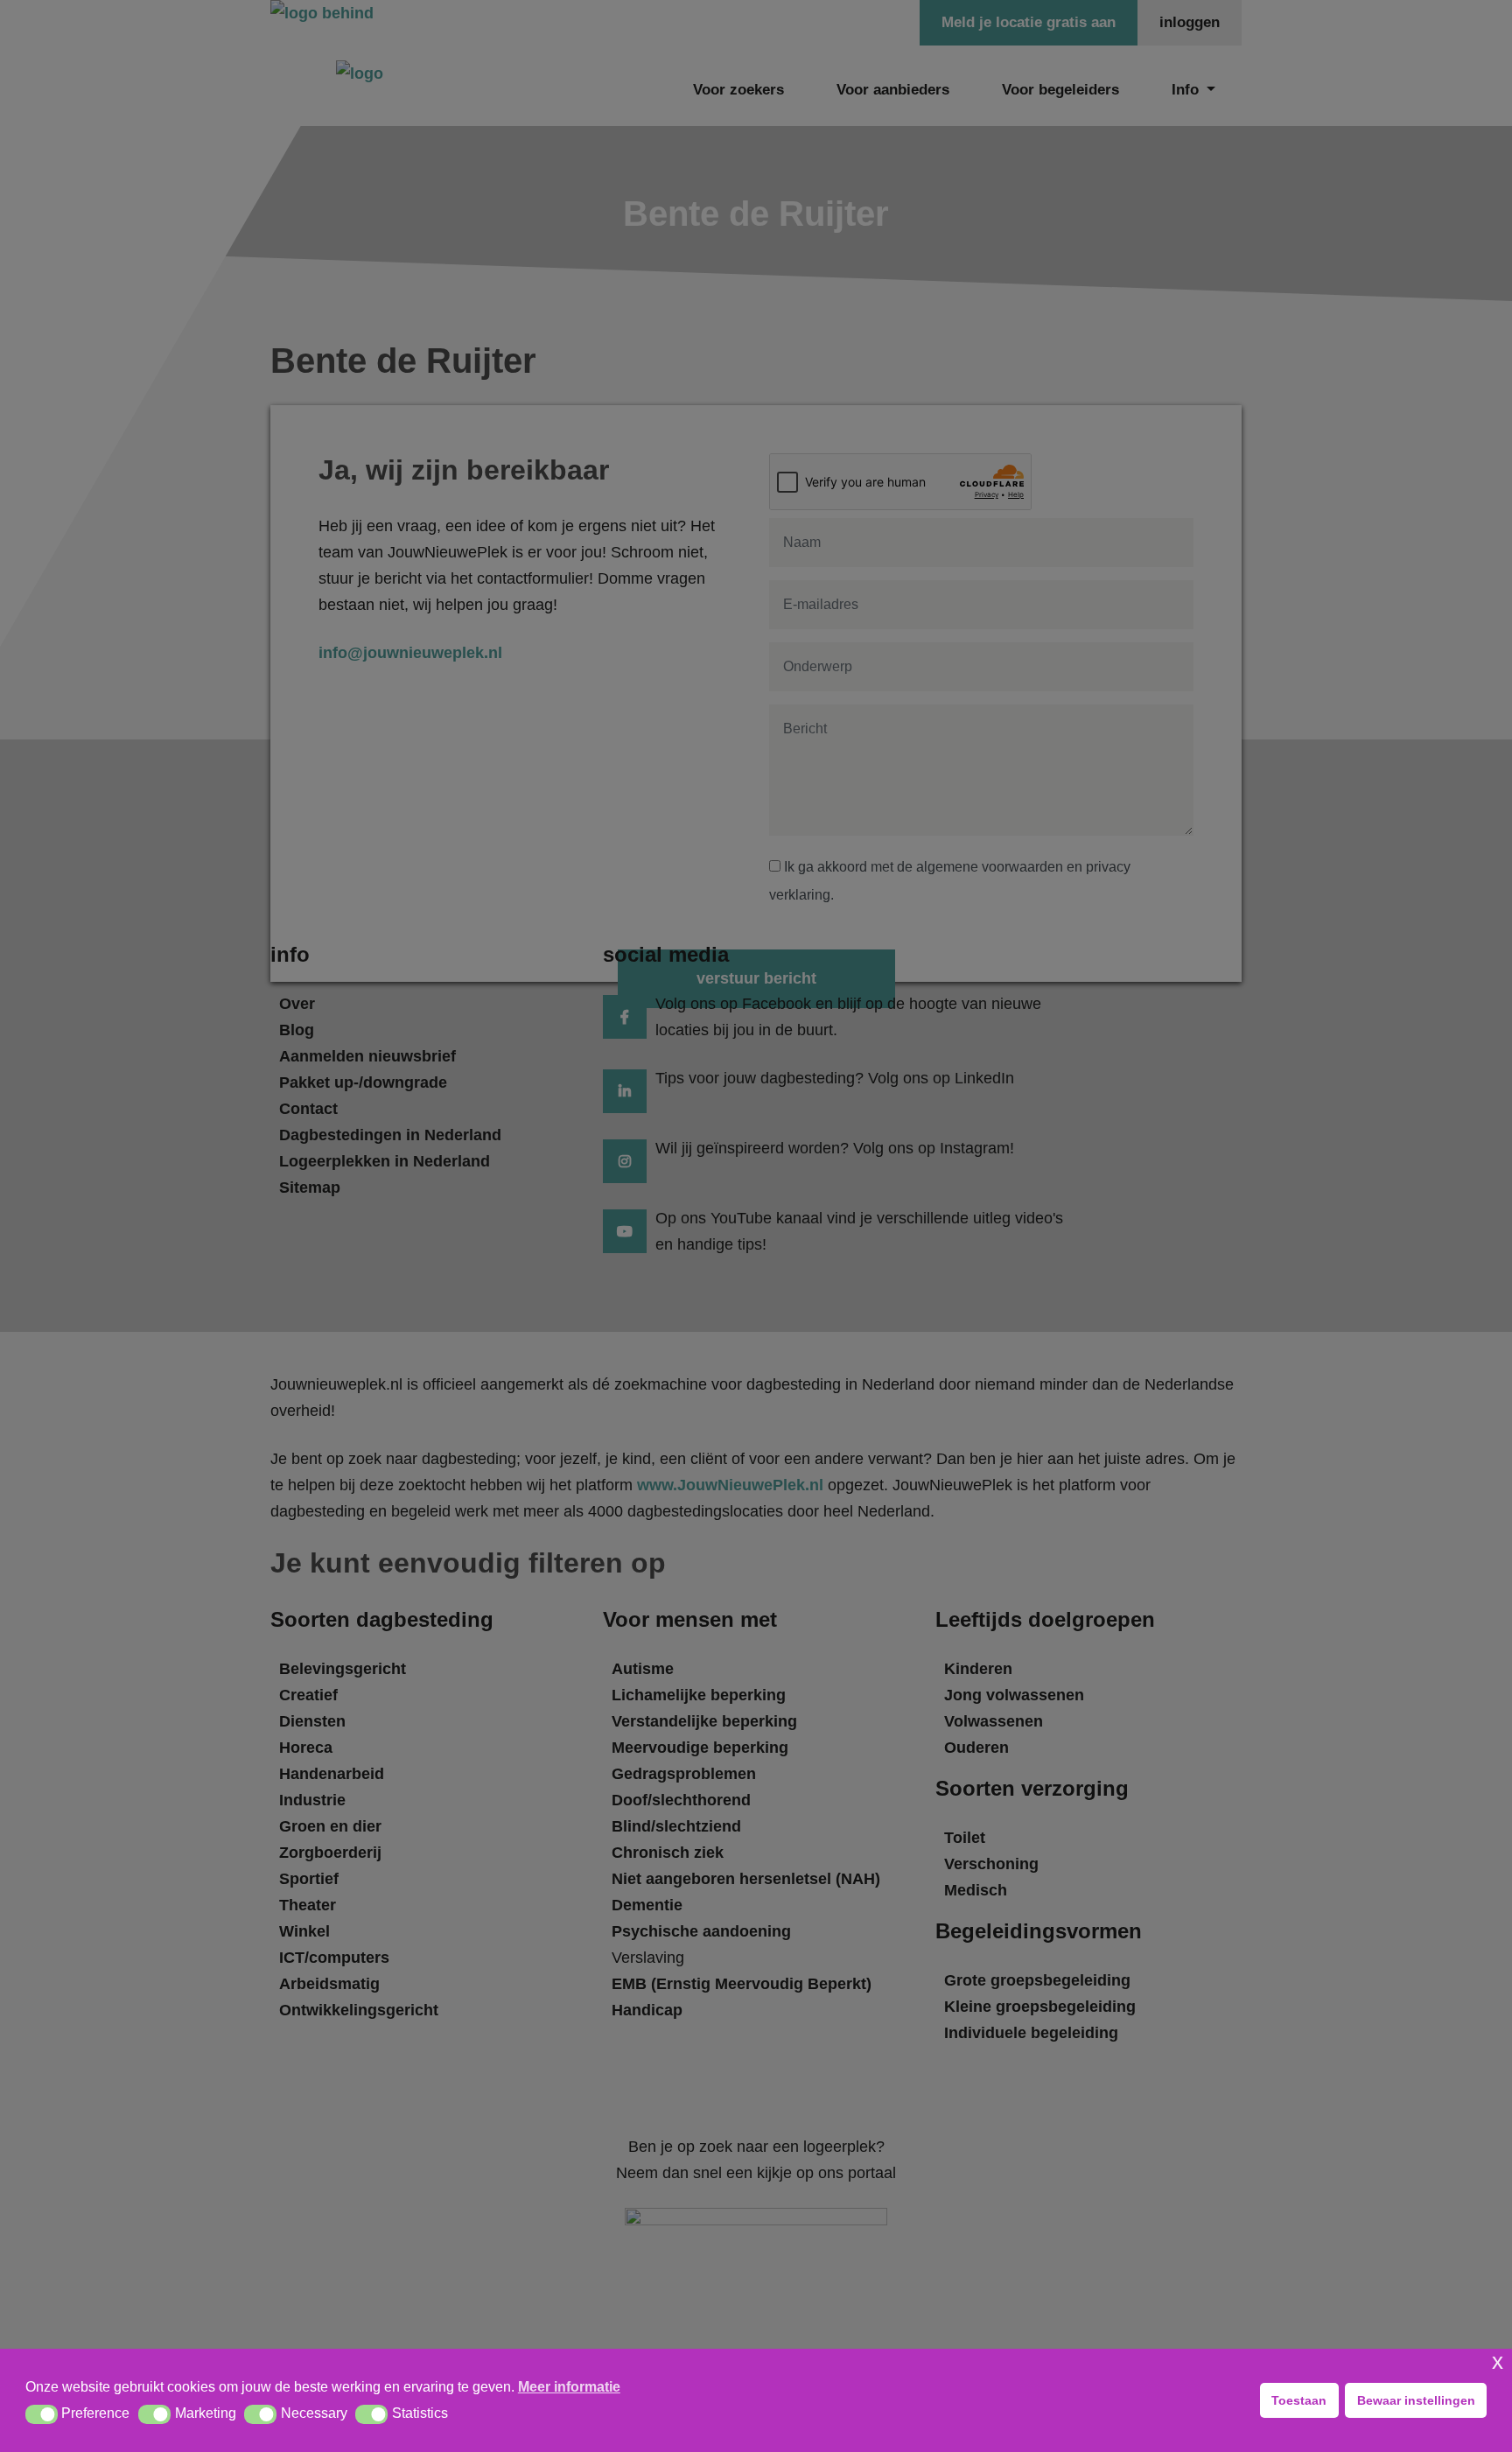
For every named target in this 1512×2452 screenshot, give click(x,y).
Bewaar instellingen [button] (1416, 2400)
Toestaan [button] (1299, 2400)
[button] (42, 2414)
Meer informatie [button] (569, 2387)
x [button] (1498, 2361)
